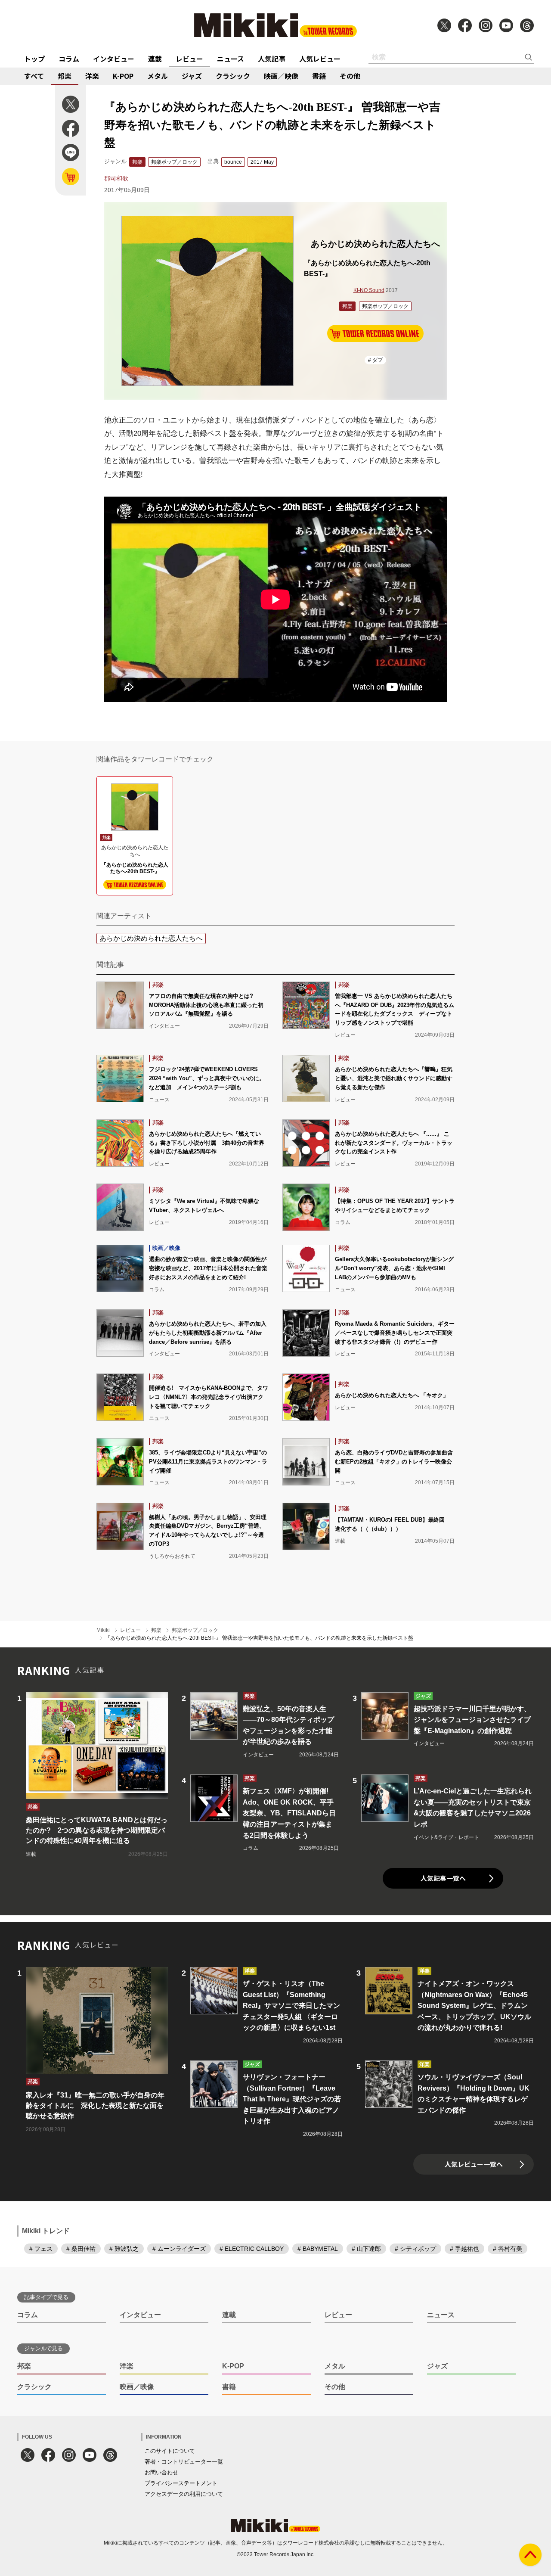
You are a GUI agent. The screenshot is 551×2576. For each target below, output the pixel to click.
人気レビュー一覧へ (474, 2164)
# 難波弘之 (124, 2249)
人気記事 (272, 59)
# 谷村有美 (508, 2249)
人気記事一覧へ (443, 1878)
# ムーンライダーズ (179, 2249)
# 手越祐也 (464, 2249)
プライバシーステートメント (181, 2483)
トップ (34, 59)
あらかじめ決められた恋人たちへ (151, 938)
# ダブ (375, 360)
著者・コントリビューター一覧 (184, 2462)
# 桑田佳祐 (81, 2249)
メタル (158, 76)
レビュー (189, 59)
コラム (69, 59)
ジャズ (192, 76)
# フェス (41, 2249)
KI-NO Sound (369, 290)
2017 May (262, 162)
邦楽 (65, 76)
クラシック (233, 76)
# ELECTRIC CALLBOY (252, 2249)
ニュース (231, 59)
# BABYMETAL (318, 2249)
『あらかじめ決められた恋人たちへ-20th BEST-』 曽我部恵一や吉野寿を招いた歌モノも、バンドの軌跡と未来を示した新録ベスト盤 (259, 1638)
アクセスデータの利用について (184, 2494)
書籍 (319, 76)
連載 (155, 59)
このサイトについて (170, 2451)
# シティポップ (415, 2249)
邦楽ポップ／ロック (174, 162)
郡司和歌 (116, 178)
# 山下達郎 (366, 2249)
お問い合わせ (161, 2472)
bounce (233, 162)
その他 (350, 76)
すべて (34, 76)
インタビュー (114, 59)
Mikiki (103, 1630)
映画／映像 (281, 76)
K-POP (123, 76)
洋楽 (92, 76)
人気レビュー (320, 59)
